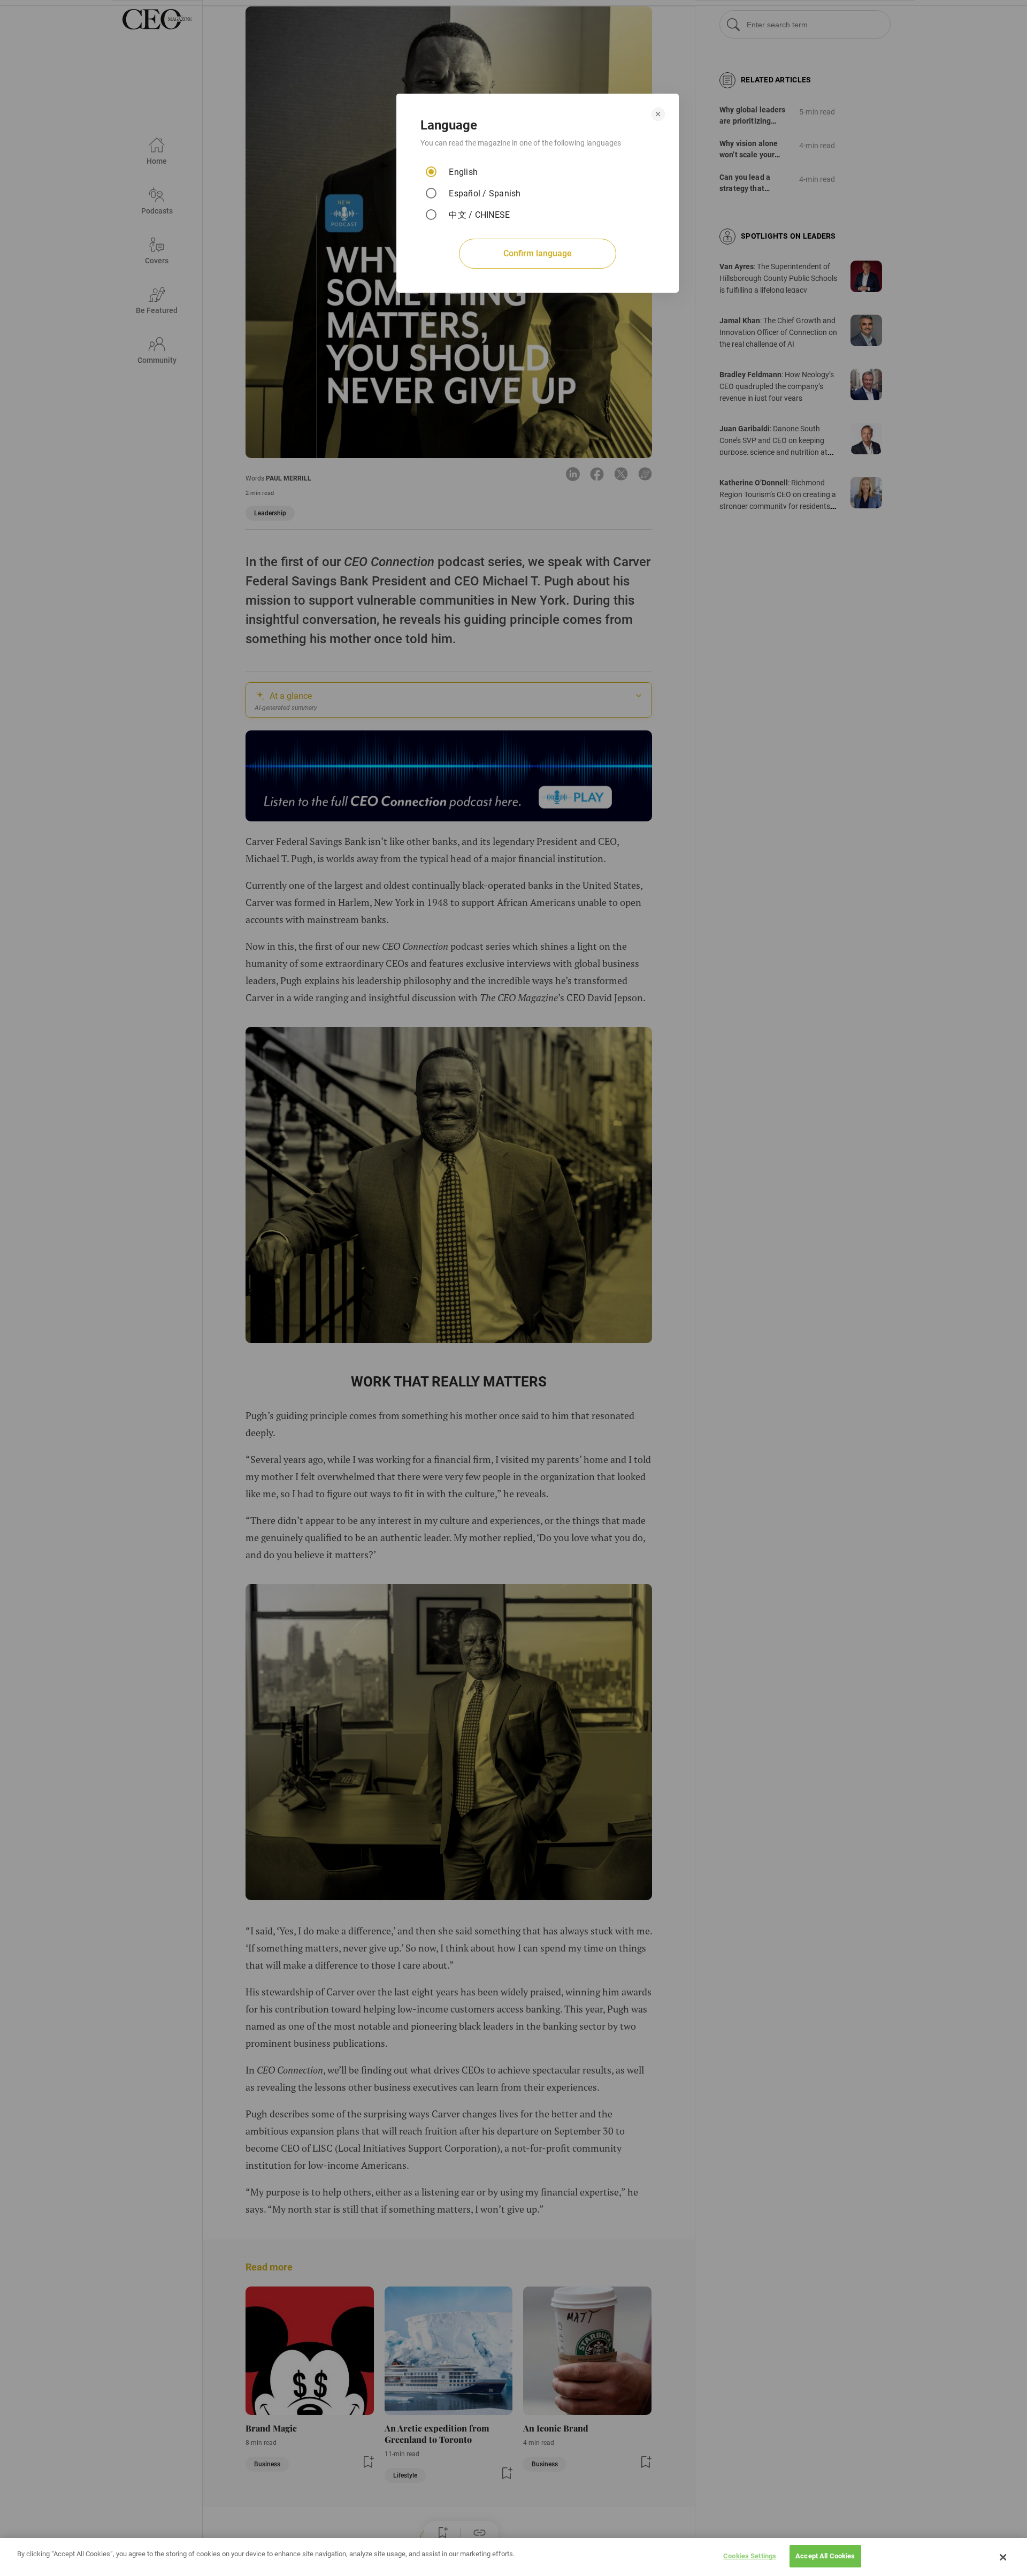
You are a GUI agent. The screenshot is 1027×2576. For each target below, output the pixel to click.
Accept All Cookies (825, 2556)
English (463, 172)
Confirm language (538, 253)
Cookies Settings (750, 2556)
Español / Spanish (485, 193)
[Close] (1003, 2557)
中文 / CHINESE (479, 215)
